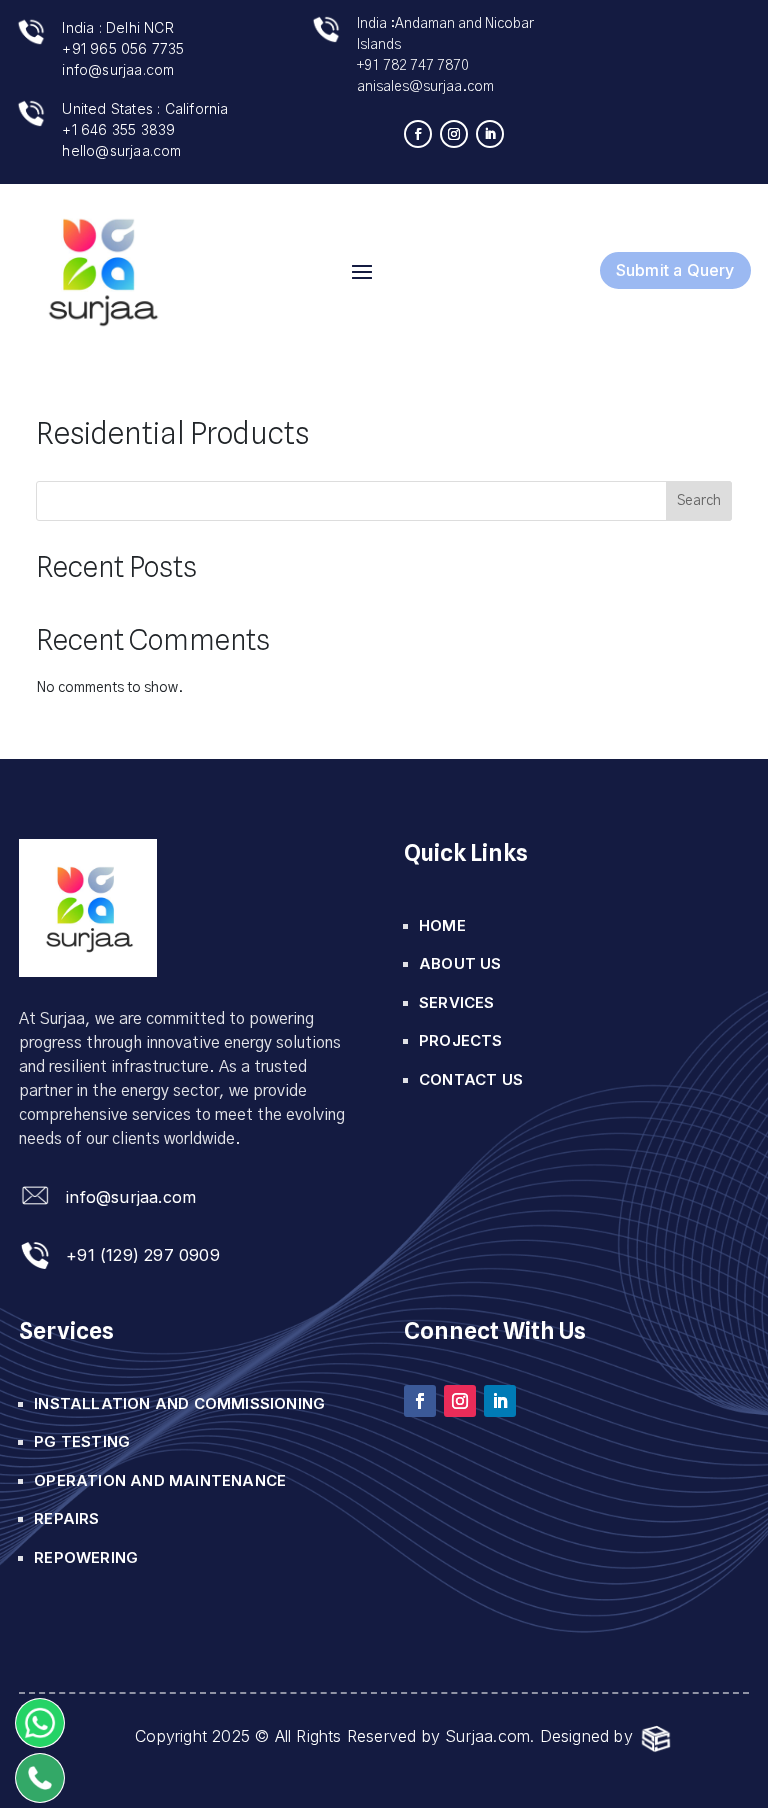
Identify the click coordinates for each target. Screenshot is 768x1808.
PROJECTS (461, 1040)
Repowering (86, 1557)
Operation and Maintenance (160, 1480)
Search (699, 501)
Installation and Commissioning (179, 1403)
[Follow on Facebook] (418, 134)
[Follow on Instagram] (454, 134)
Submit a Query (675, 270)
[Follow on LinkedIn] (490, 134)
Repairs (66, 1518)
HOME (442, 925)
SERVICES (457, 1002)
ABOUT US (460, 963)
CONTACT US (471, 1079)
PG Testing (82, 1441)
